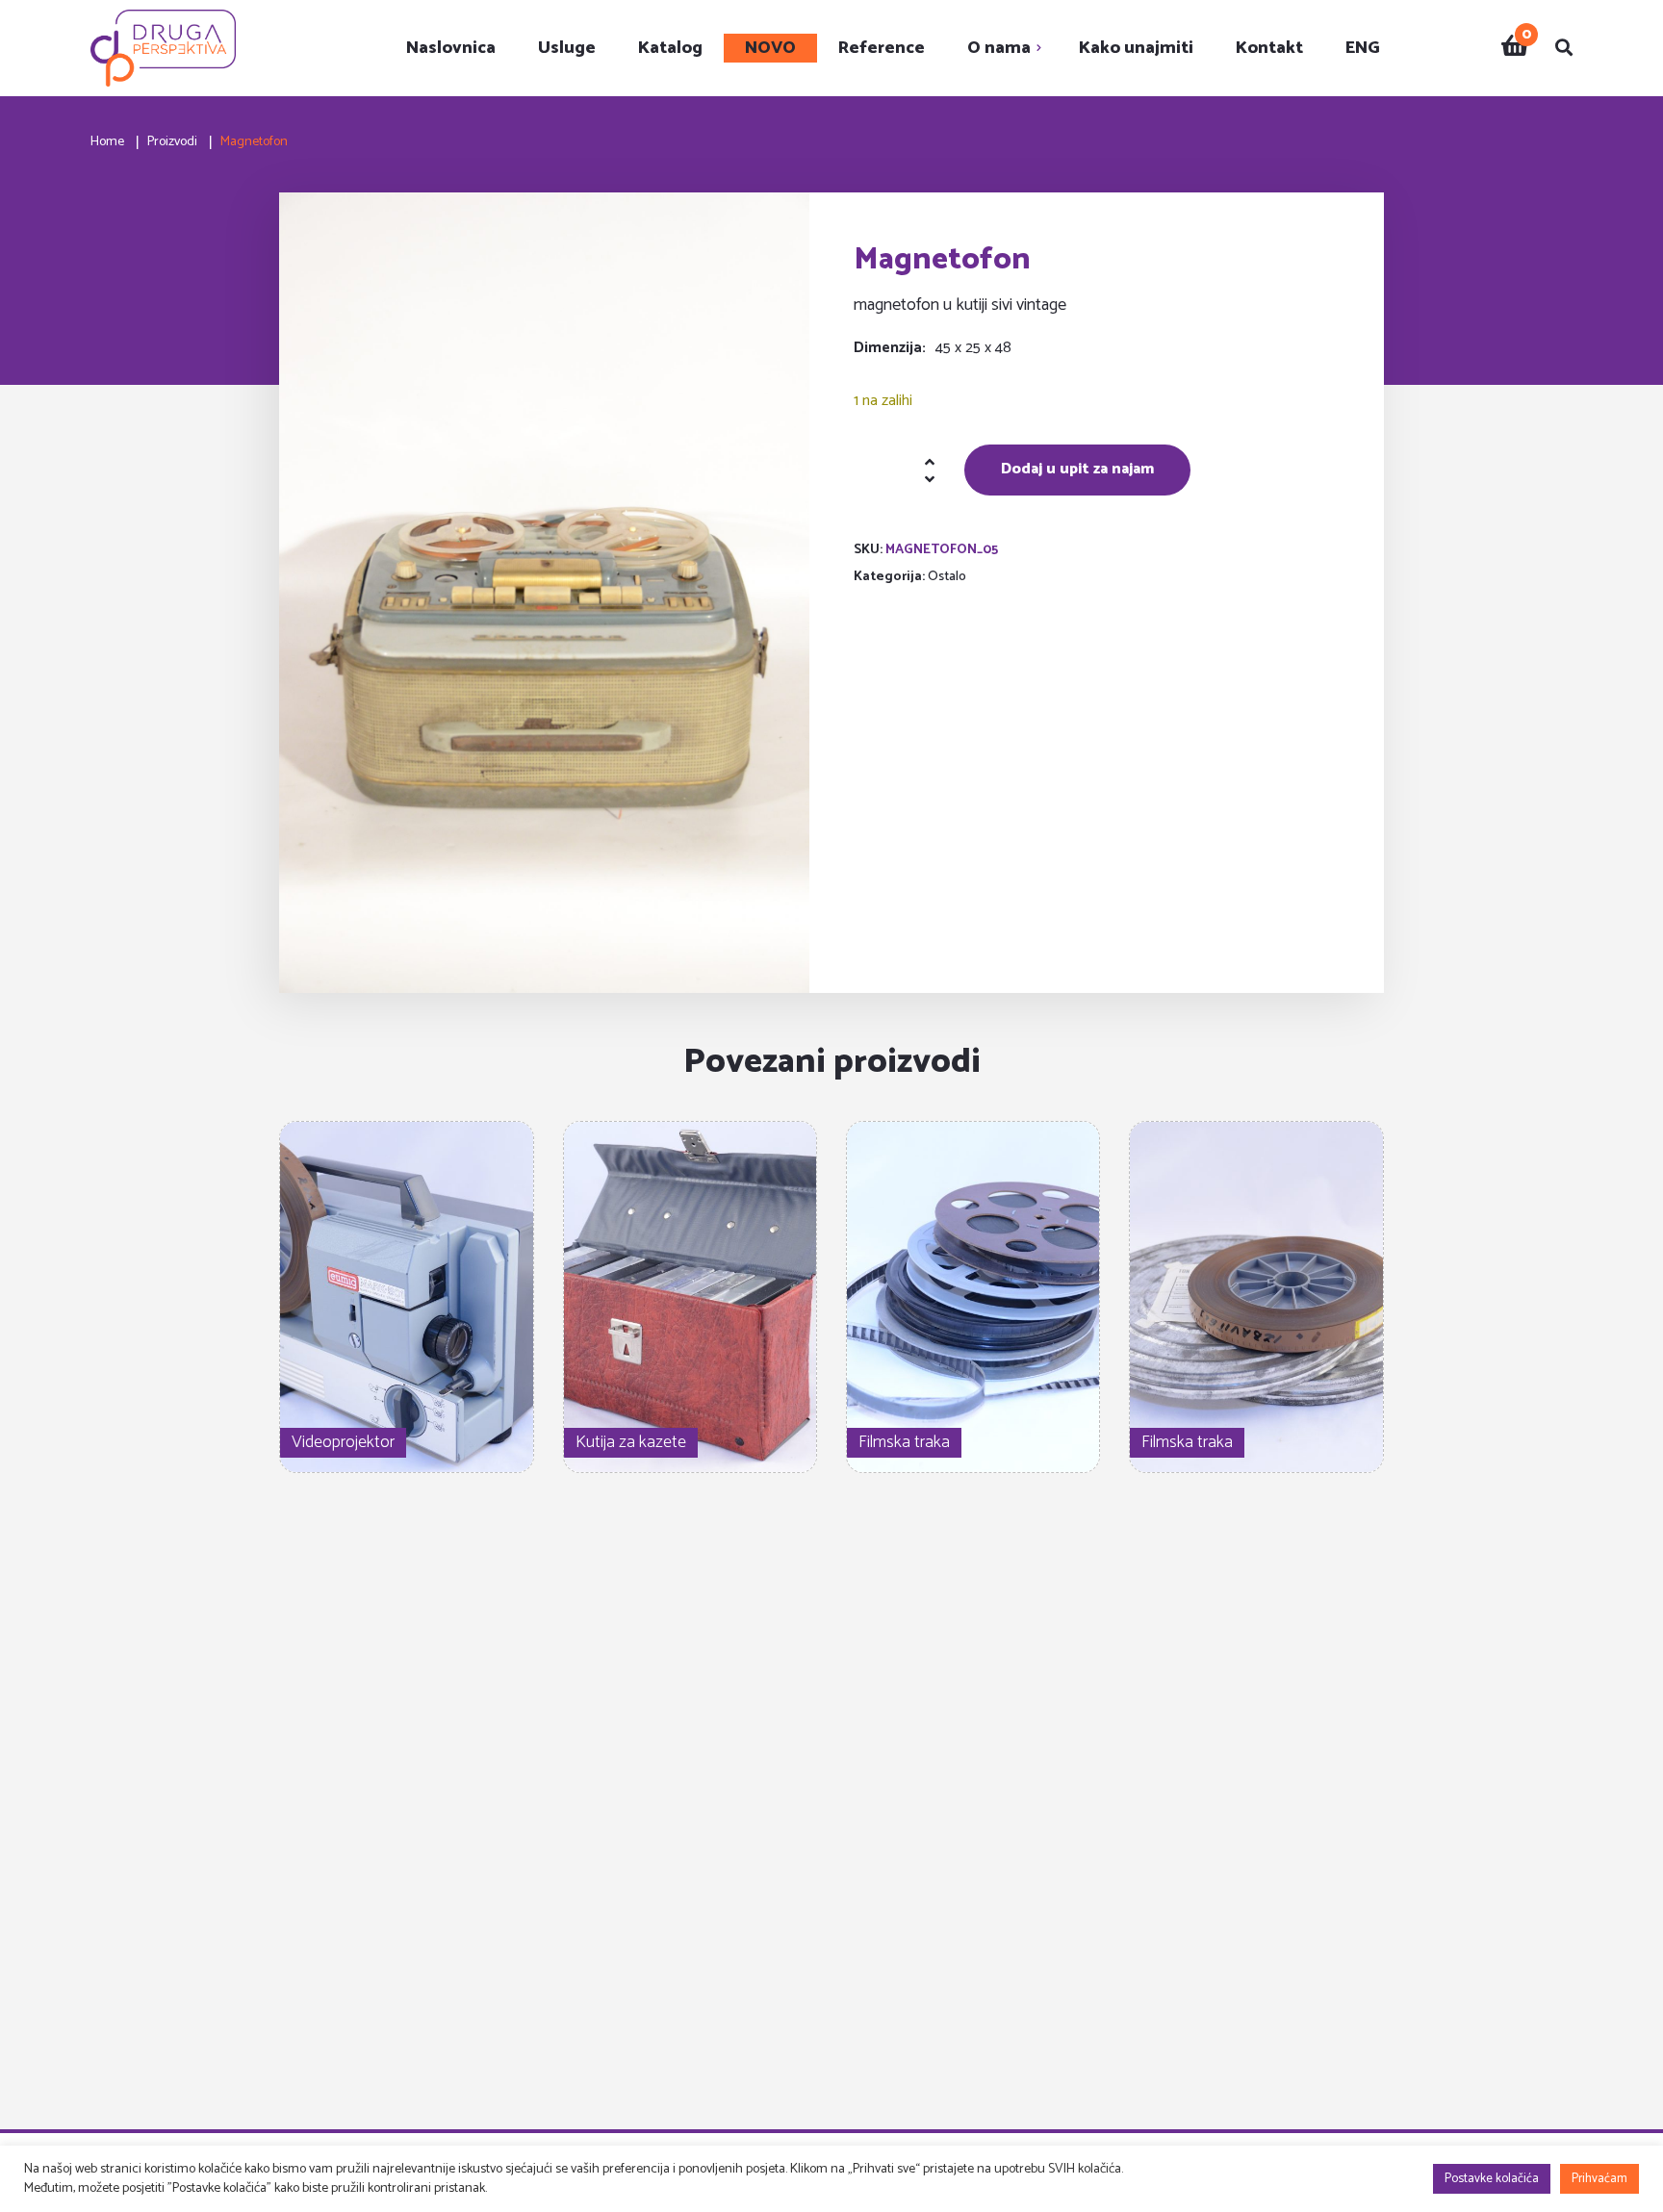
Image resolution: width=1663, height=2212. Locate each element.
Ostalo (947, 577)
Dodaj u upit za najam (1077, 469)
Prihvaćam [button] (1599, 2179)
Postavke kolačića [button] (1492, 2179)
